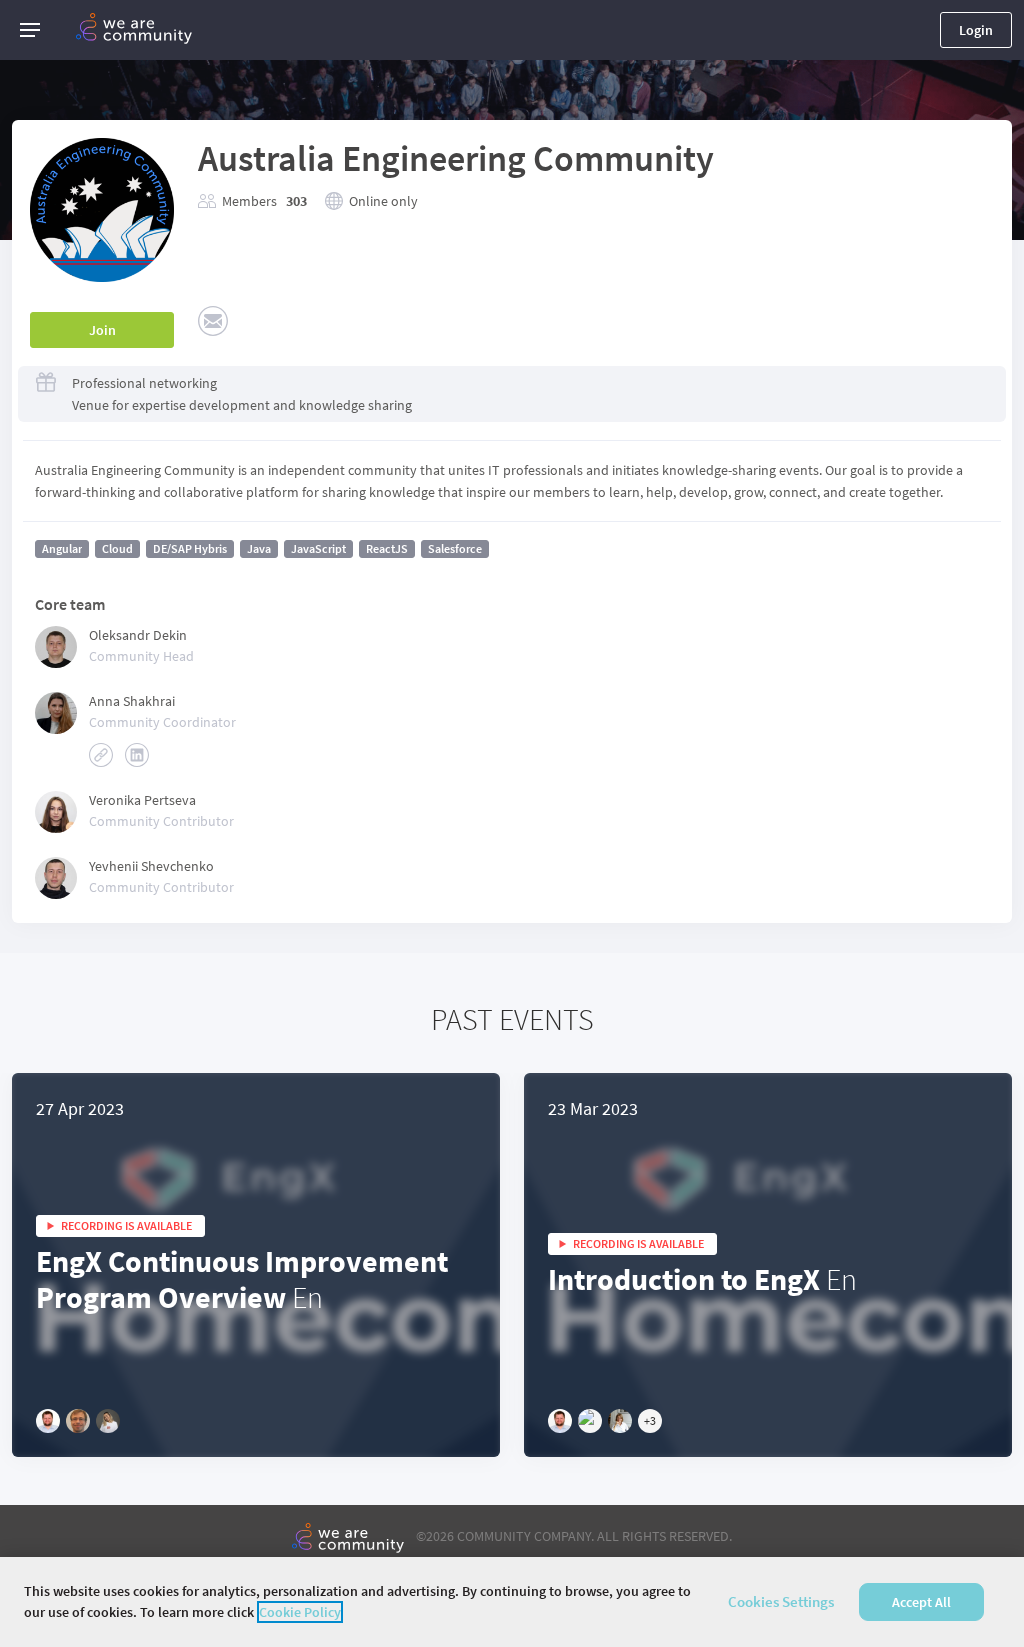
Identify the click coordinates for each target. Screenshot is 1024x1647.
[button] (30, 30)
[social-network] (213, 321)
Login (976, 30)
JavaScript (318, 548)
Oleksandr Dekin (138, 635)
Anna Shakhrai (132, 701)
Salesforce (455, 548)
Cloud (117, 548)
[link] (101, 755)
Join (102, 330)
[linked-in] (137, 755)
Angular (62, 548)
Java (259, 548)
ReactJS (387, 548)
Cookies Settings (781, 1601)
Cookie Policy (300, 1612)
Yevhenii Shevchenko (151, 866)
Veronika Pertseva (142, 800)
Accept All (921, 1602)
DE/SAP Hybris (190, 548)
